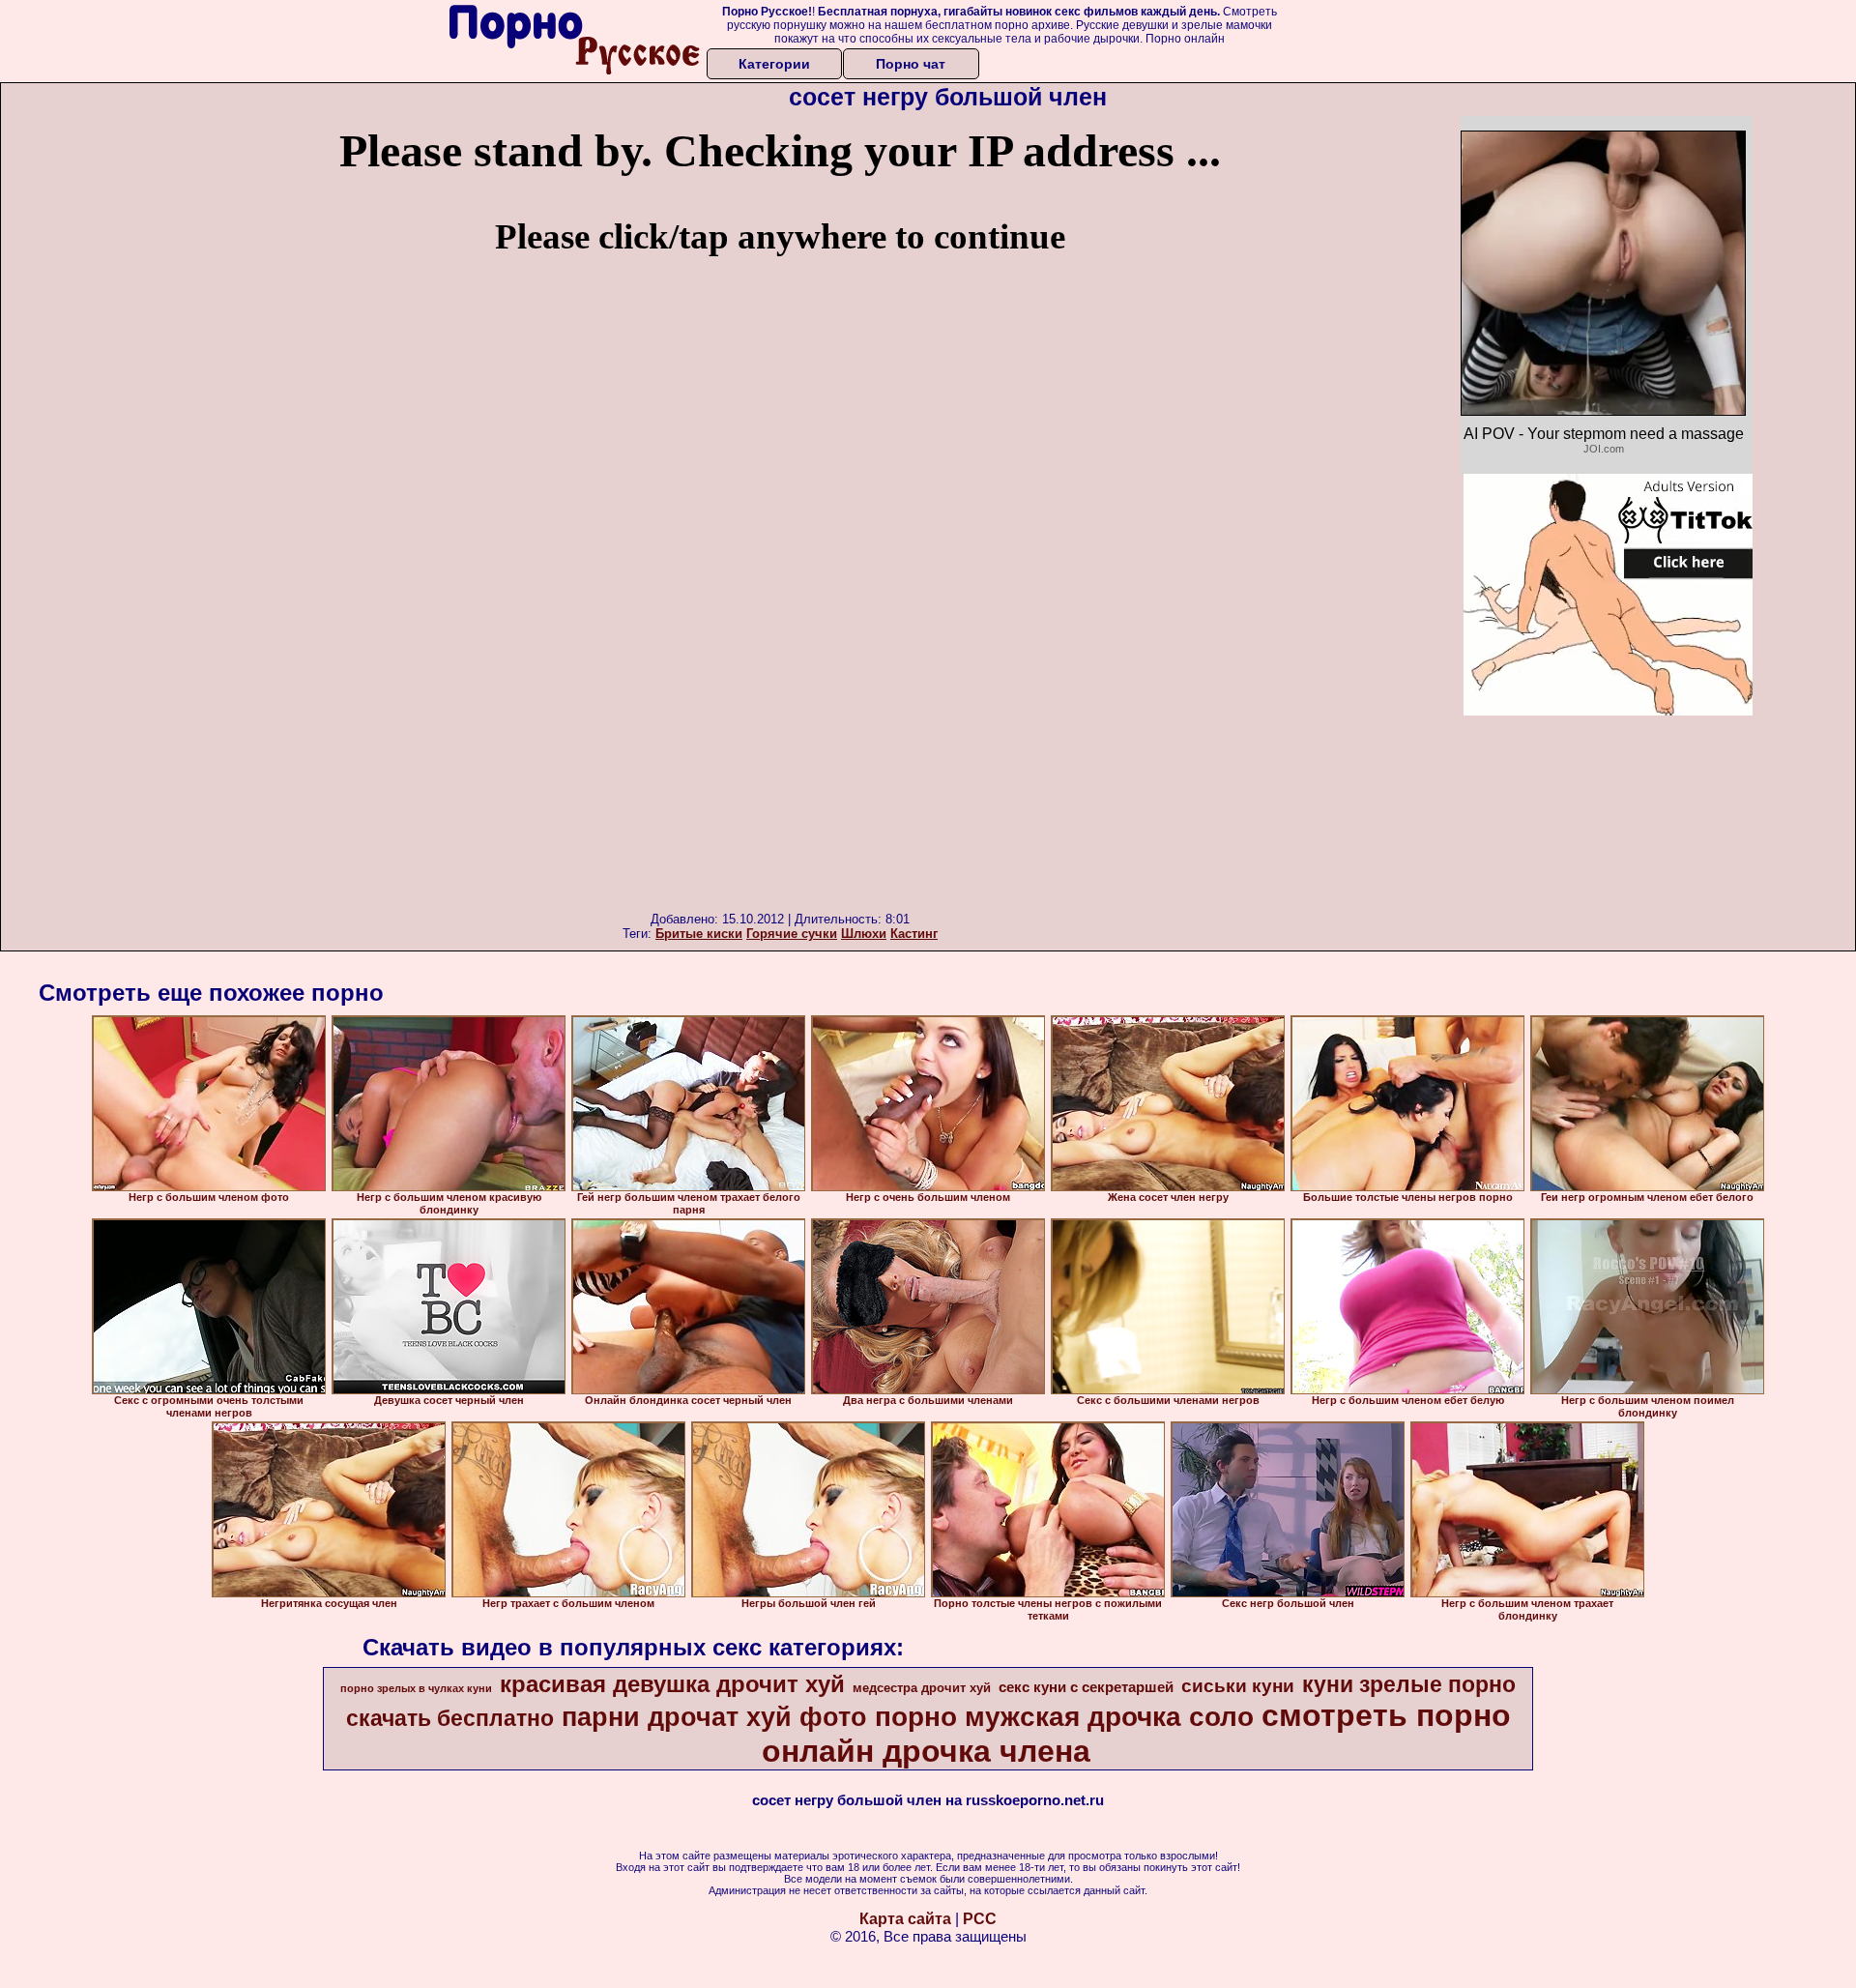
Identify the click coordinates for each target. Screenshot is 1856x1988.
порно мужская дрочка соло (1064, 1717)
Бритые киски (699, 934)
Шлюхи (864, 934)
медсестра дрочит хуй (922, 1688)
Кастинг (914, 934)
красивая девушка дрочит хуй (672, 1684)
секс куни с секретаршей (1086, 1687)
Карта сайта (905, 1919)
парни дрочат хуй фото (714, 1717)
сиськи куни (1238, 1686)
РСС (980, 1919)
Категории (774, 64)
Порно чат (911, 64)
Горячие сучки (792, 934)
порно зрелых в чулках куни (416, 1688)
